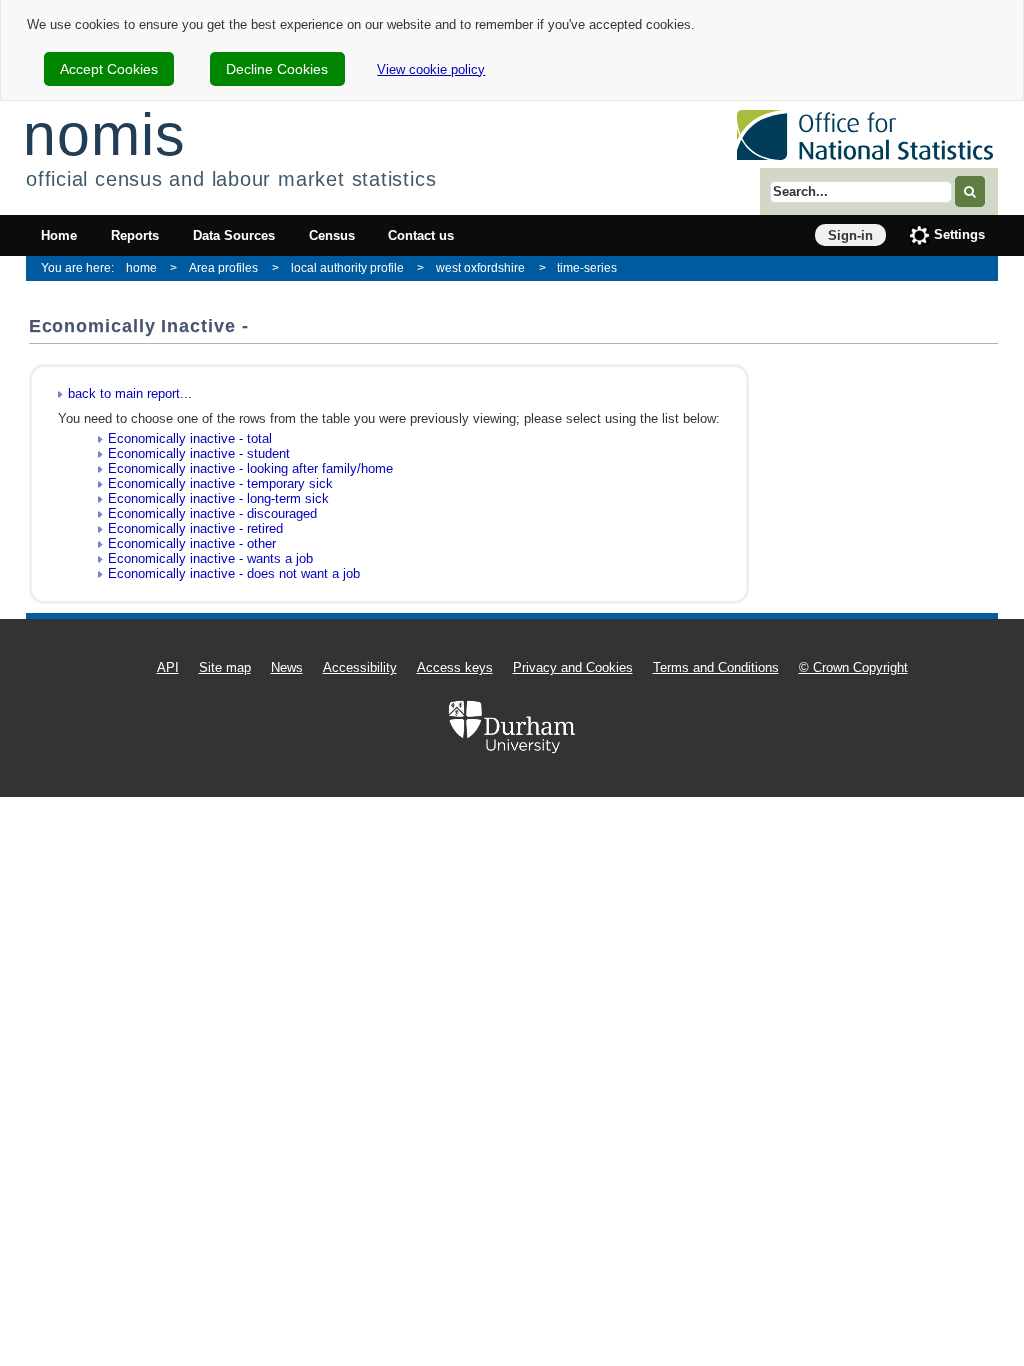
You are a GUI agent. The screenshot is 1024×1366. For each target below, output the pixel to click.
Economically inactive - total (190, 438)
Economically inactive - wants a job (210, 558)
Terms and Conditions (716, 667)
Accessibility (360, 667)
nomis (104, 134)
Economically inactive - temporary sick (220, 483)
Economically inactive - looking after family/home (250, 468)
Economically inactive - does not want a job (234, 573)
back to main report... (130, 393)
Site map (225, 667)
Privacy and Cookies (573, 667)
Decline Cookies (277, 69)
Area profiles (223, 267)
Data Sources (234, 235)
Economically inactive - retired (195, 528)
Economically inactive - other (192, 543)
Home (59, 235)
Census (332, 235)
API (168, 667)
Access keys (455, 667)
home (141, 267)
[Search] (970, 191)
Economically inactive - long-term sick (218, 498)
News (287, 667)
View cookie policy (431, 69)
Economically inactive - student (199, 453)
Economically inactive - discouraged (212, 513)
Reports (135, 235)
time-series (587, 267)
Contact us (421, 235)
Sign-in (850, 235)
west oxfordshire (480, 267)
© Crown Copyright (853, 667)
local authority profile (347, 267)
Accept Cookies (109, 69)
